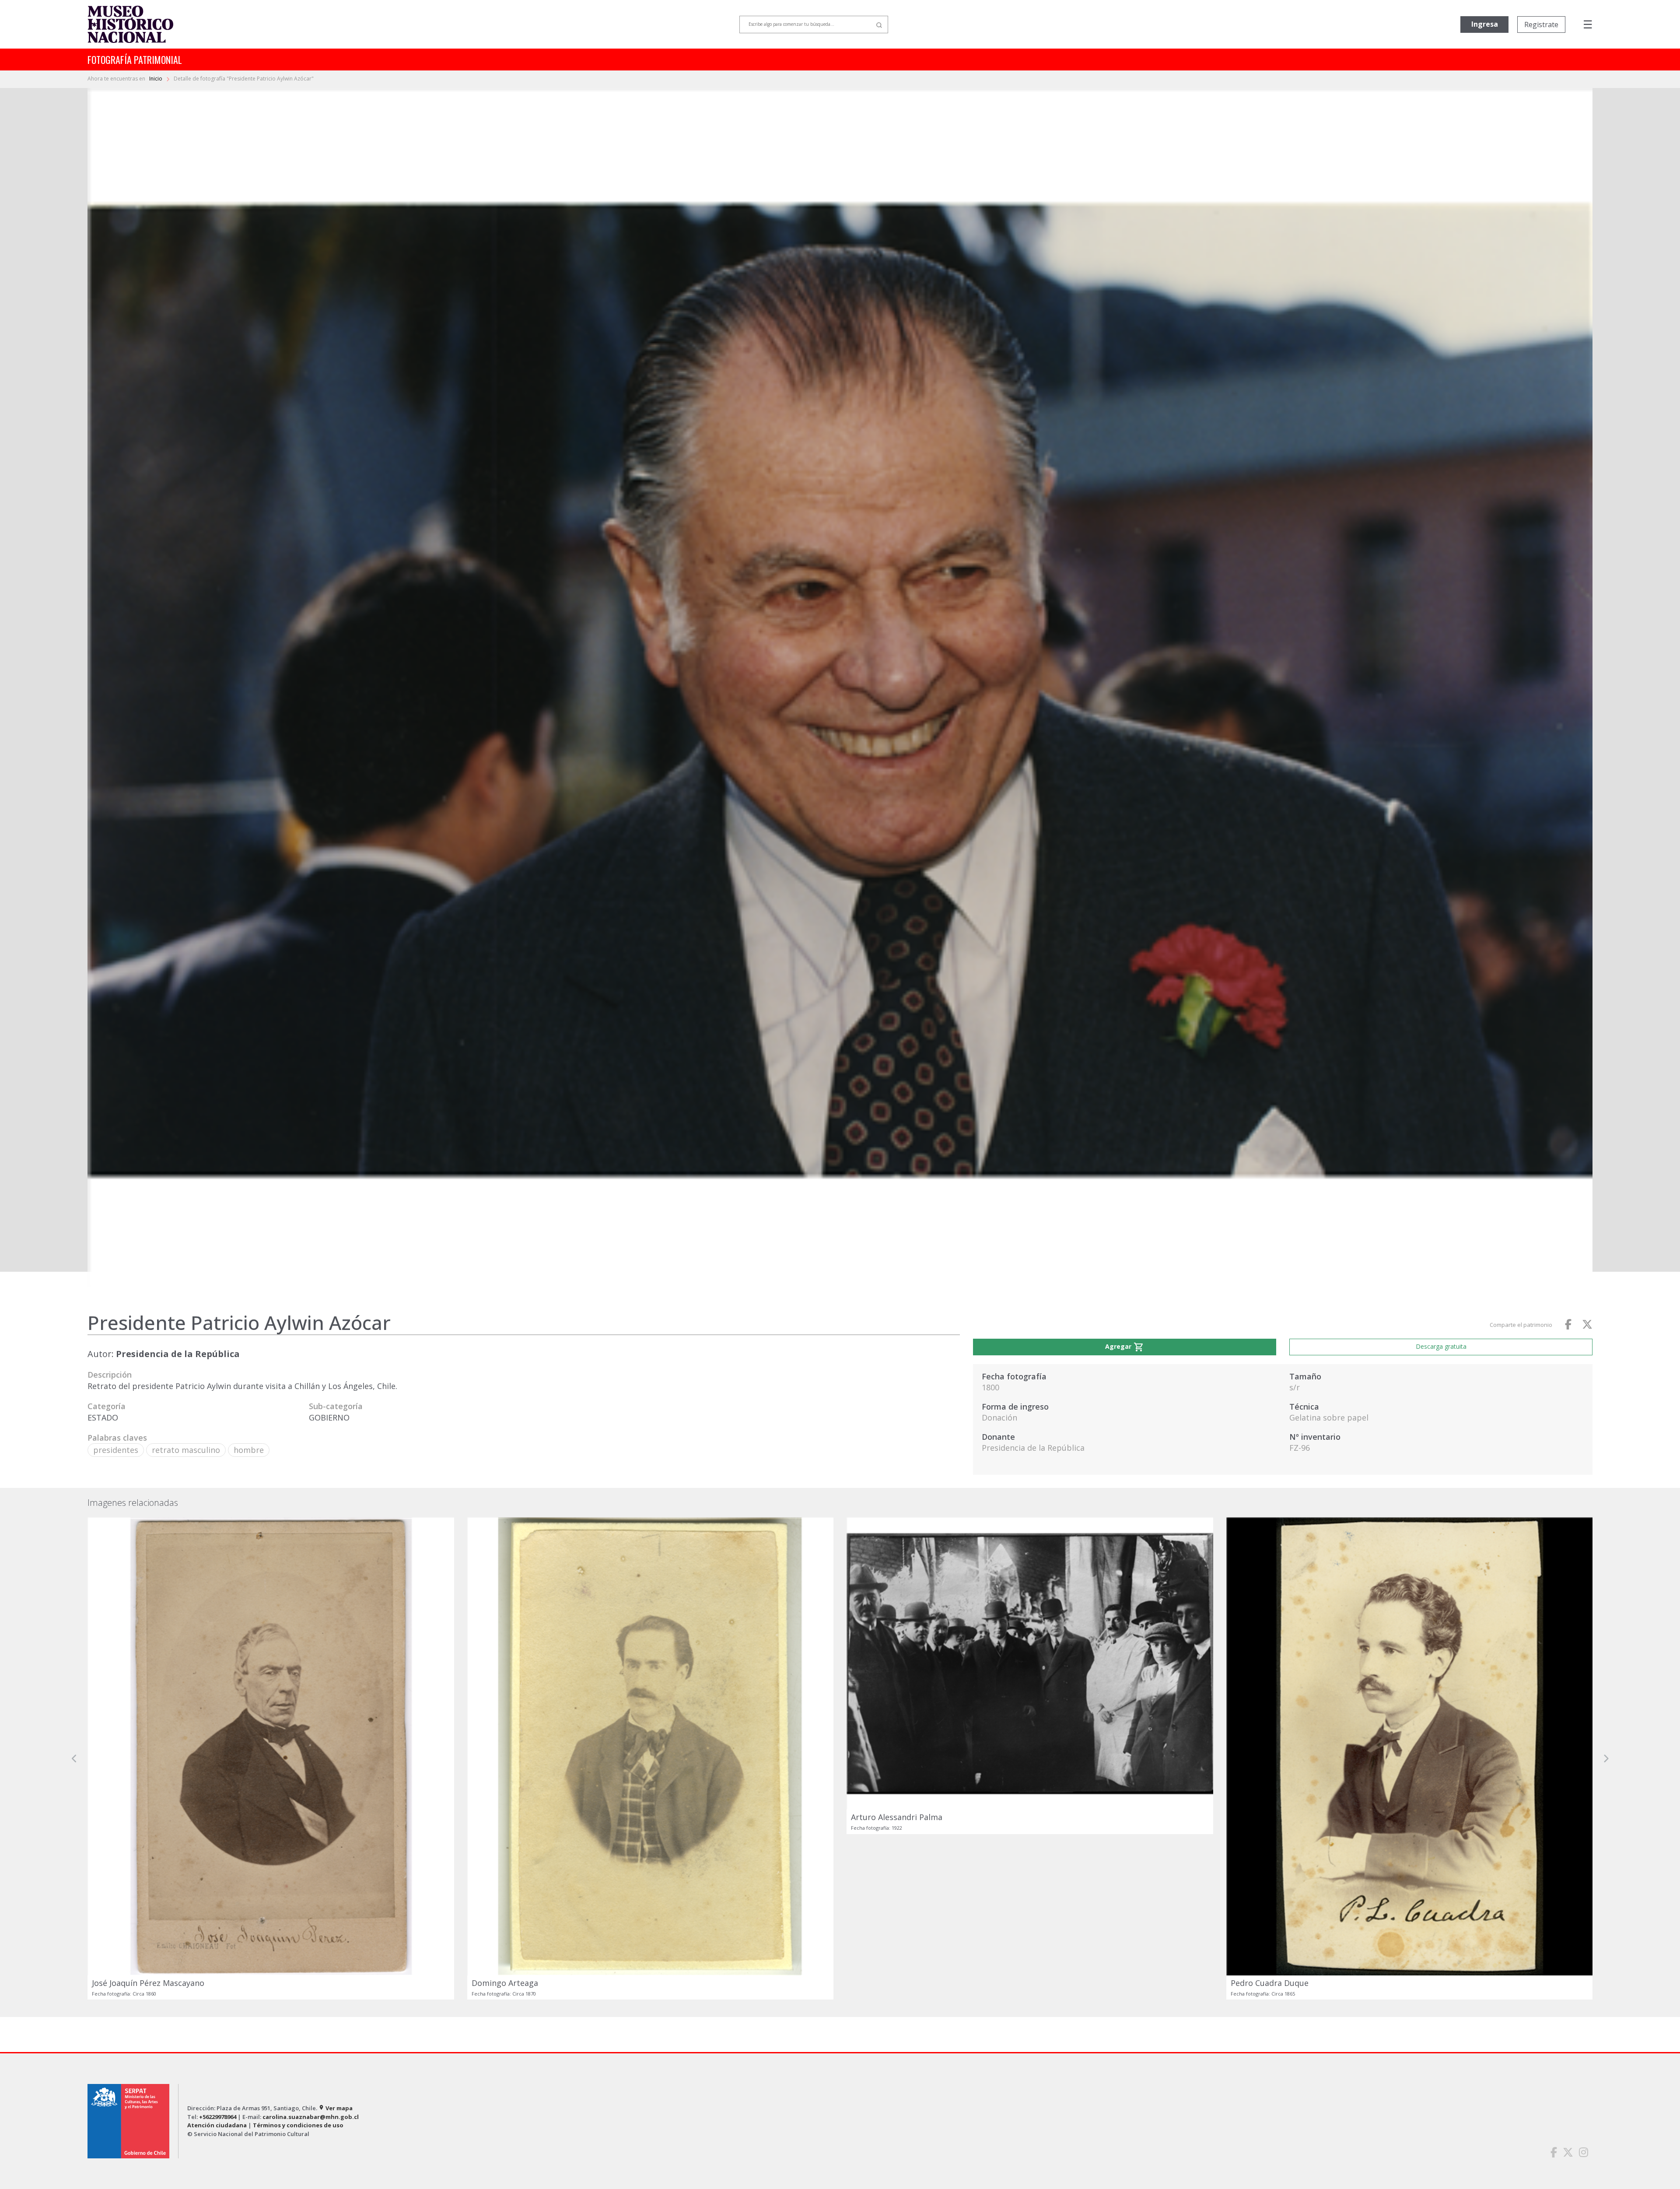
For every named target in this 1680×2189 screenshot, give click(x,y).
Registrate (1541, 25)
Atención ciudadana (217, 2125)
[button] (74, 1758)
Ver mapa (336, 2108)
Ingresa (1485, 24)
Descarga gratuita (1441, 1346)
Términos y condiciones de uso (298, 2125)
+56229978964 (218, 2117)
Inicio (156, 79)
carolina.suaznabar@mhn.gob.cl (311, 2117)
